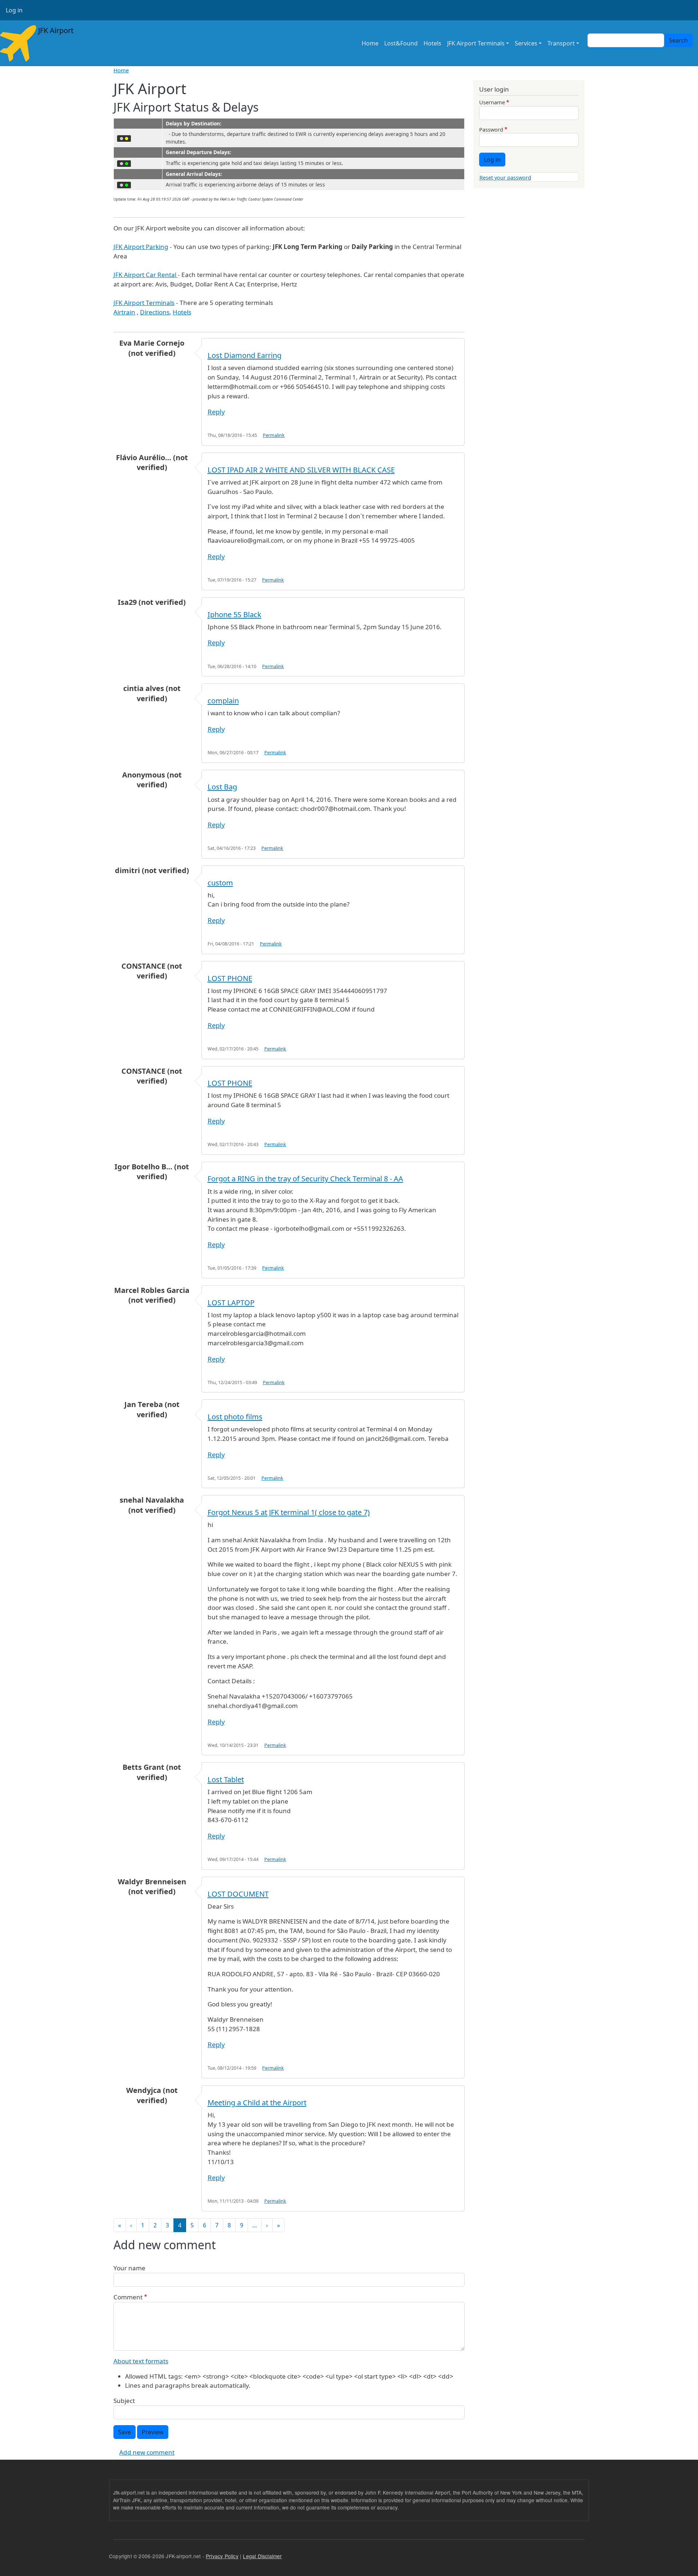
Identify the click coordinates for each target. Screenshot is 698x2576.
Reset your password (505, 177)
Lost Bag (222, 787)
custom (220, 883)
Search (678, 40)
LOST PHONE (230, 978)
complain (223, 701)
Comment (128, 2297)
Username (492, 102)
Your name (129, 2268)
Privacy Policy (222, 2556)
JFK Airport (55, 30)
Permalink (274, 435)
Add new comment (147, 2452)
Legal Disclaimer (262, 2556)
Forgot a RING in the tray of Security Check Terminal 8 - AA (305, 1179)
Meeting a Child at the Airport (257, 2103)
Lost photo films (235, 1417)
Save (125, 2432)
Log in (14, 10)
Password (491, 129)
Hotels (432, 43)
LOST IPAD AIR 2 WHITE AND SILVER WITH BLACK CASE (301, 470)
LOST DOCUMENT (238, 1894)
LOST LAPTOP (231, 1303)
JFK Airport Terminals (476, 43)
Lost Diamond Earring (244, 355)
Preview (153, 2432)
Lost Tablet (226, 1779)
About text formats (141, 2361)
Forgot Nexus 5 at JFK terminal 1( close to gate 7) (289, 1512)
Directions (155, 312)
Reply (216, 412)
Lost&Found (401, 43)
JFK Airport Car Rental (146, 275)
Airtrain (124, 312)
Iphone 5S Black (234, 614)
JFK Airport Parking (141, 247)
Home (370, 43)
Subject (124, 2401)
